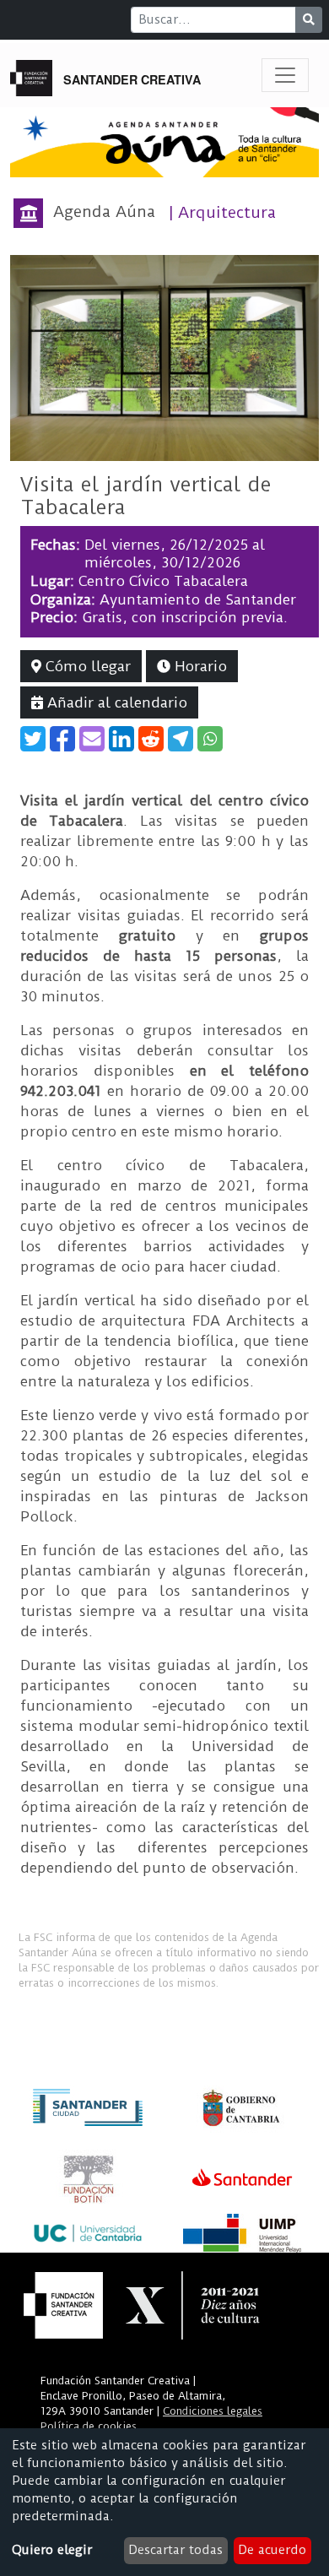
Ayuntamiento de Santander (198, 599)
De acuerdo (272, 2550)
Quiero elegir (52, 2550)
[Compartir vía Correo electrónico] (92, 739)
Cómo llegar (86, 666)
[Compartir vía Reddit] (151, 739)
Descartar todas (175, 2550)
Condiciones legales (213, 2411)
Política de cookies (89, 2426)
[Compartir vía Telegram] (181, 739)
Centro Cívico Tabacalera (163, 581)
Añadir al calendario (115, 702)
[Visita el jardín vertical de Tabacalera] (164, 357)
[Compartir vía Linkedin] (121, 739)
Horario (199, 666)
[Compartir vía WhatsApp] (210, 739)
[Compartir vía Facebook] (62, 739)
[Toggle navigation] (285, 75)
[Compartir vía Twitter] (33, 739)
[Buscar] (309, 20)
